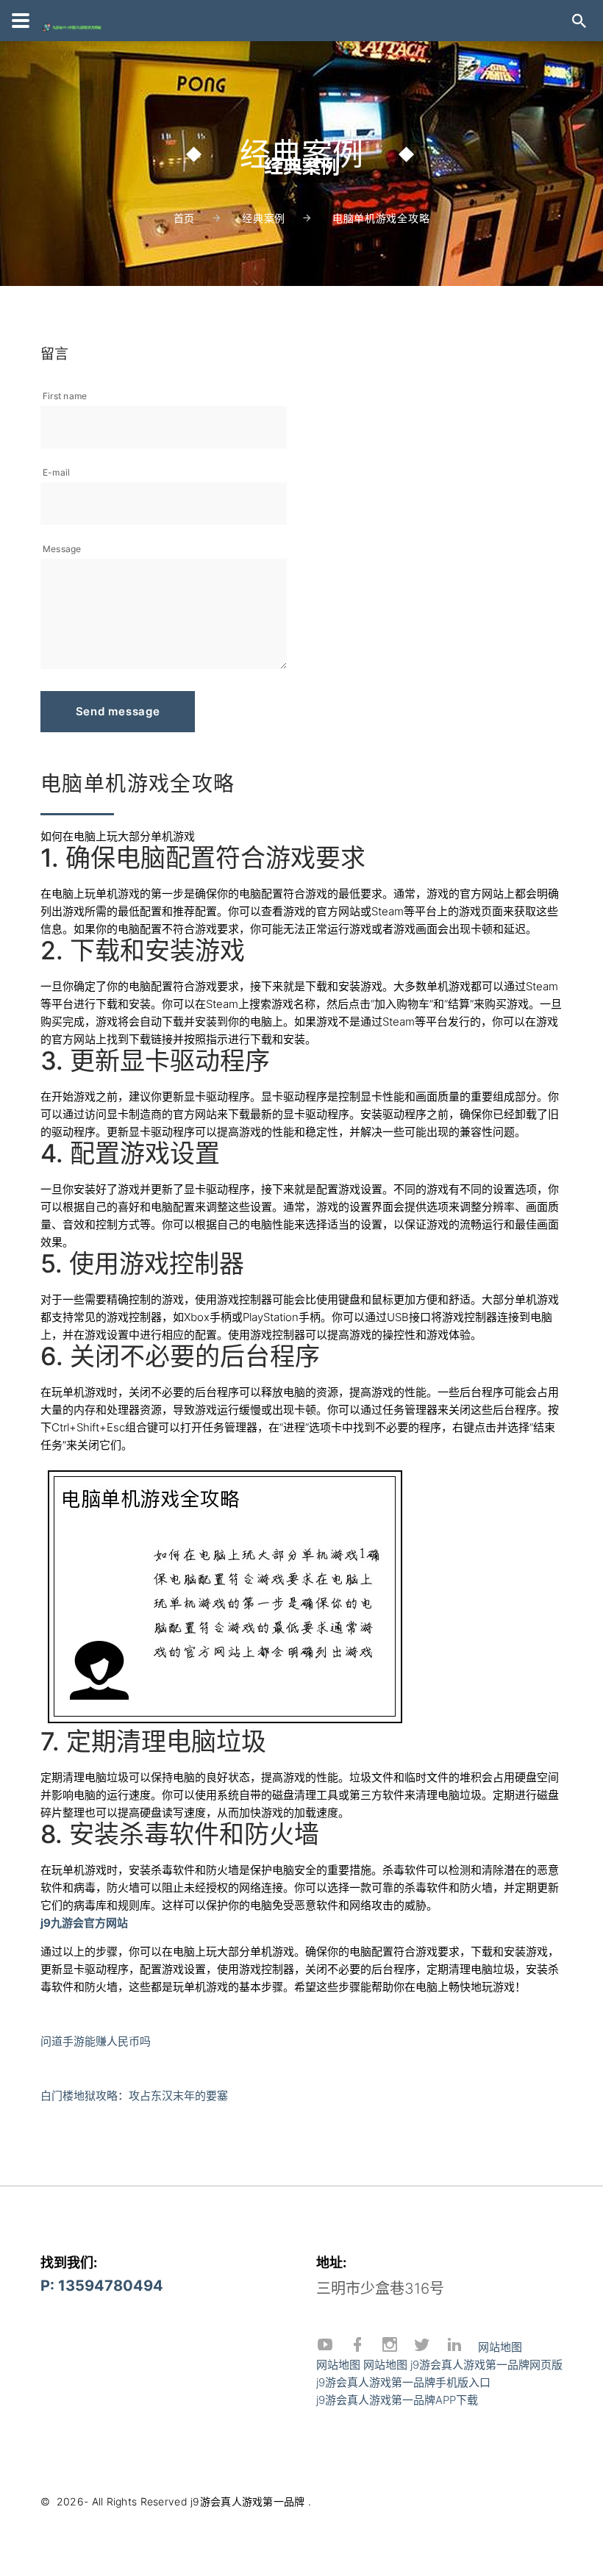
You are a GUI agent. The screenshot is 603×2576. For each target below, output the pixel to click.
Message (62, 549)
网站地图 (500, 2347)
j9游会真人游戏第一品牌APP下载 (397, 2400)
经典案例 (264, 218)
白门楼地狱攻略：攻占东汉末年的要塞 (134, 2096)
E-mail (56, 472)
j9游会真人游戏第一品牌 (247, 2501)
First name (65, 396)
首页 (184, 218)
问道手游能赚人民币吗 (96, 2041)
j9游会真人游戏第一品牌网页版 (486, 2365)
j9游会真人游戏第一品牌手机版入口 (403, 2382)
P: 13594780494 (102, 2286)
